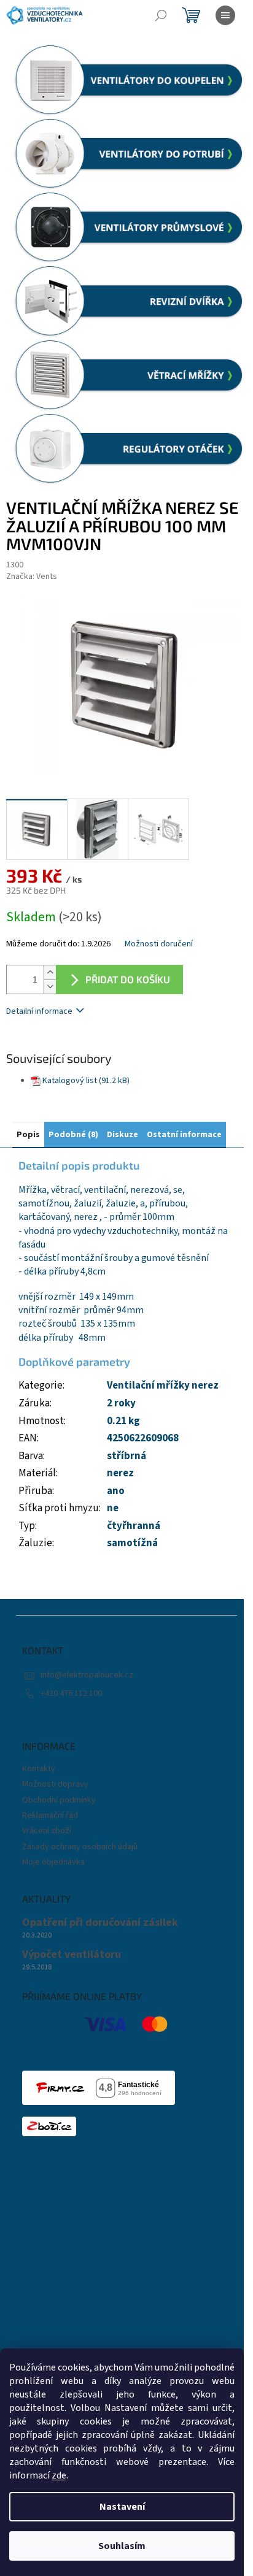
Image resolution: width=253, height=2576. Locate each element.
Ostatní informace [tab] (184, 1135)
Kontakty (39, 1769)
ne (113, 1508)
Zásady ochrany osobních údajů (80, 1847)
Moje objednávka (53, 1862)
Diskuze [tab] (123, 1135)
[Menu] (225, 15)
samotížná (132, 1543)
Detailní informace (39, 1011)
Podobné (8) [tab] (73, 1135)
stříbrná (126, 1456)
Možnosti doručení (159, 944)
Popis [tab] (28, 1135)
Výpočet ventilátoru (72, 1955)
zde (59, 2475)
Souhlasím (122, 2546)
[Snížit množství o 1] (50, 987)
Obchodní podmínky (59, 1800)
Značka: (32, 577)
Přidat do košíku (128, 979)
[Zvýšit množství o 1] (50, 972)
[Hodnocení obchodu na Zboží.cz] (49, 2126)
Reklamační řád (50, 1815)
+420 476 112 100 (71, 1693)
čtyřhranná (134, 1526)
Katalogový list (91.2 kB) (86, 1081)
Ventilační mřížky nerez (163, 1386)
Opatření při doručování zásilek (100, 1923)
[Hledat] (161, 15)
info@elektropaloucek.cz (87, 1675)
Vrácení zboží (47, 1831)
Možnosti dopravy (55, 1784)
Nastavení (122, 2507)
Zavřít (71, 1047)
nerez (120, 1473)
